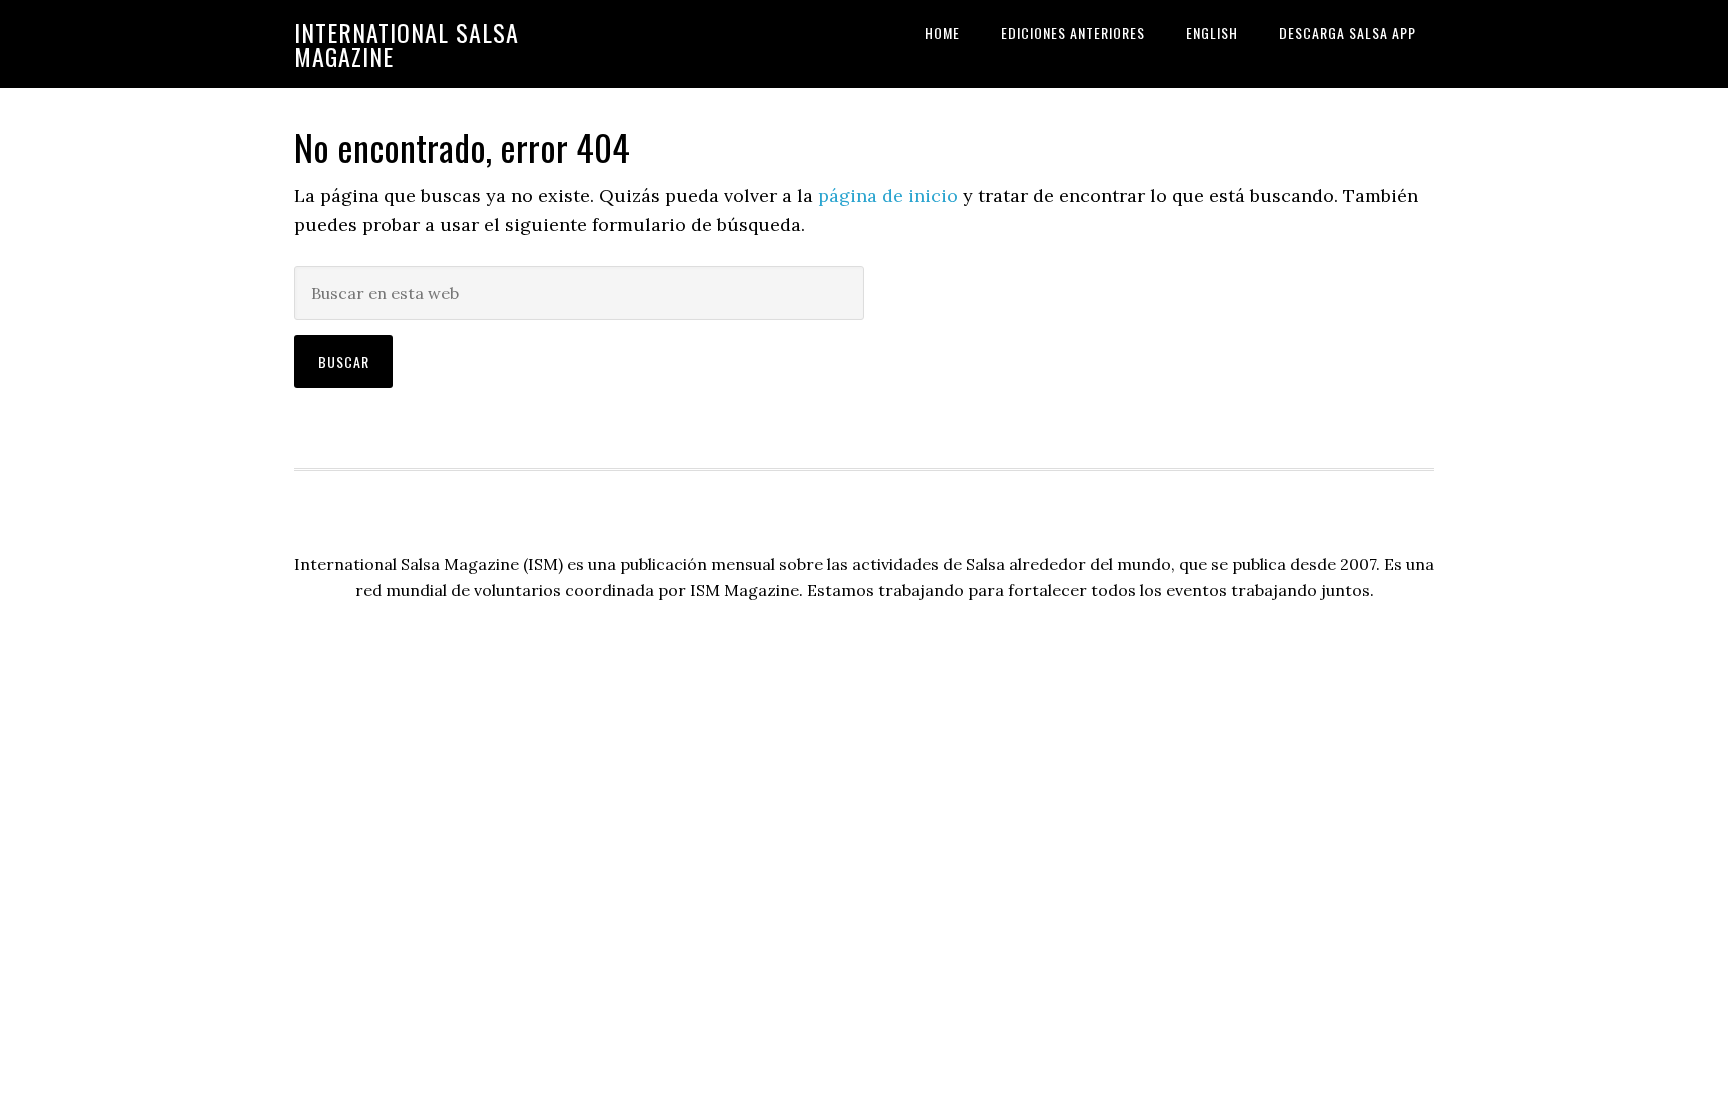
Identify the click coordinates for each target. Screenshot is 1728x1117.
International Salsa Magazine (406, 44)
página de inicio (888, 195)
